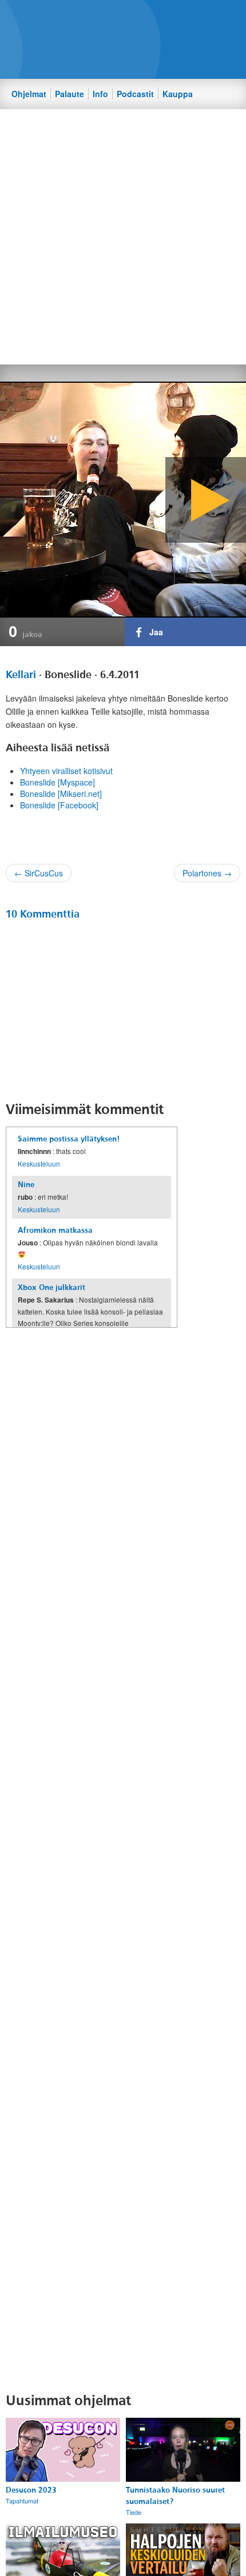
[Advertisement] (123, 236)
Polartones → (207, 873)
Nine (26, 1185)
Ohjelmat (29, 94)
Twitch (171, 18)
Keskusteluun (39, 1163)
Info (100, 94)
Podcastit (135, 94)
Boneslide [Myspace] (57, 782)
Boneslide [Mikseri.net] (61, 794)
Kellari (21, 675)
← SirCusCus (39, 873)
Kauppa (178, 94)
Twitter (132, 18)
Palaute (70, 94)
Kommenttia (43, 914)
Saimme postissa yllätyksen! (69, 1139)
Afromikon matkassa (55, 1230)
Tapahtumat (22, 2501)
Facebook (113, 18)
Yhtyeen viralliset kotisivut (66, 771)
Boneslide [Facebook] (59, 805)
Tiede (134, 2512)
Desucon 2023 (31, 2490)
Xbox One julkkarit (51, 1287)
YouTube (152, 18)
